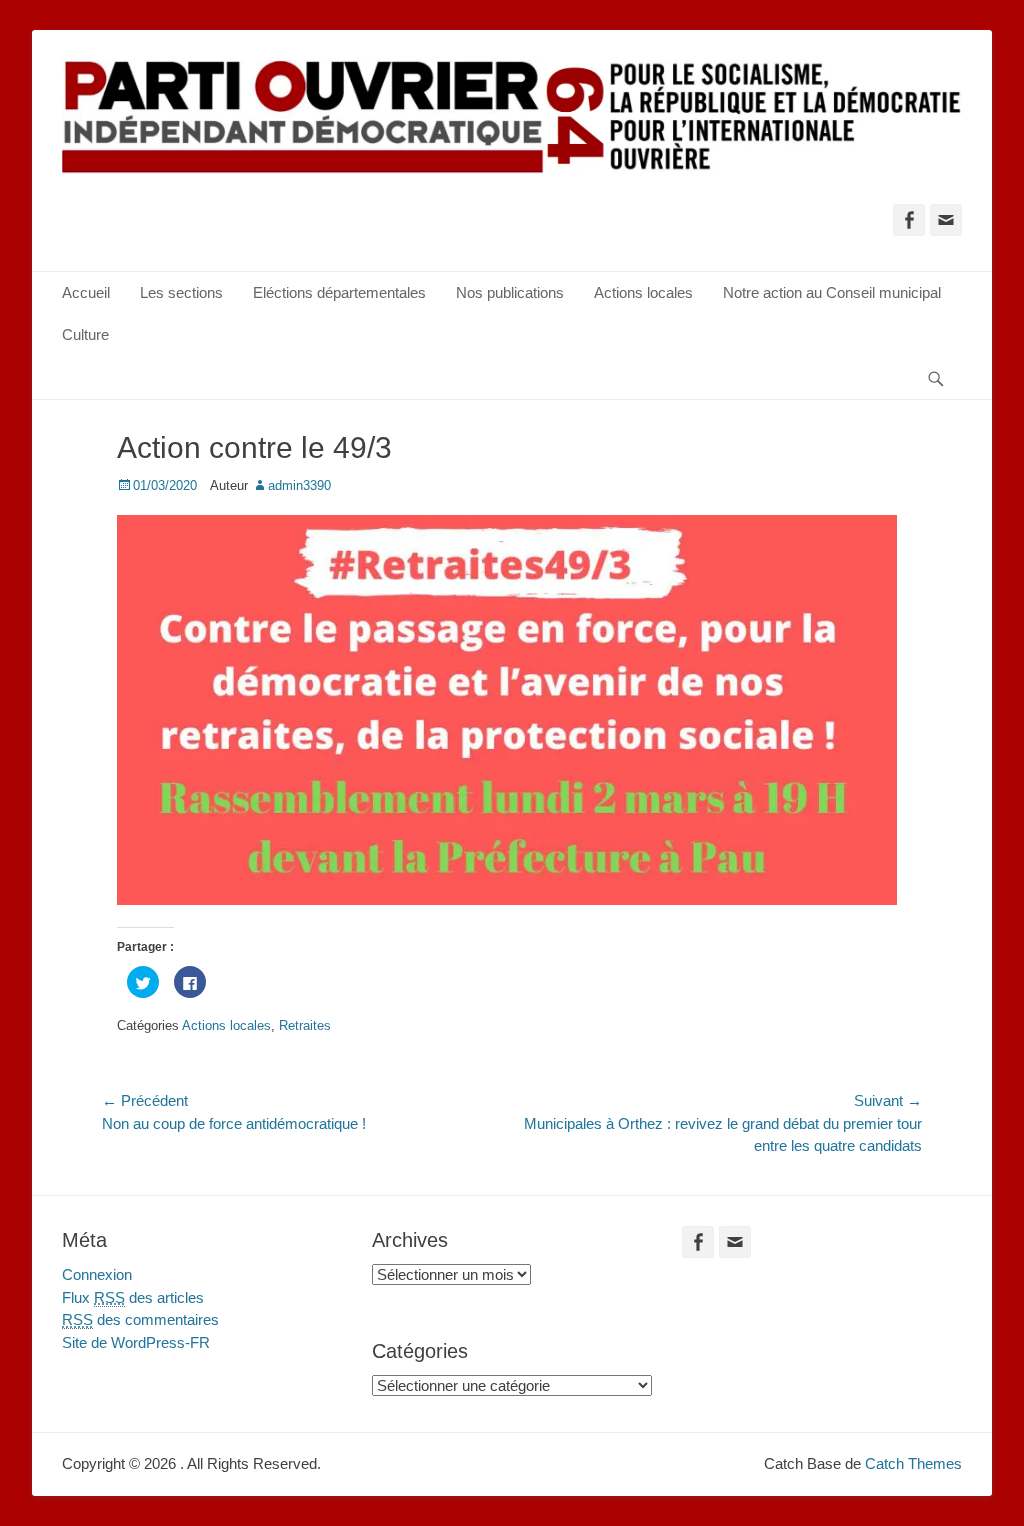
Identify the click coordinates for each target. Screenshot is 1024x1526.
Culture (85, 334)
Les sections (181, 292)
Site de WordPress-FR (136, 1342)
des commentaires (140, 1319)
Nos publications (510, 292)
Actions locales (643, 292)
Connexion (97, 1274)
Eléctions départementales (339, 292)
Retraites (305, 1025)
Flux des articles (133, 1297)
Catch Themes (913, 1463)
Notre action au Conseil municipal (832, 292)
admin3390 (299, 485)
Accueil (86, 292)
